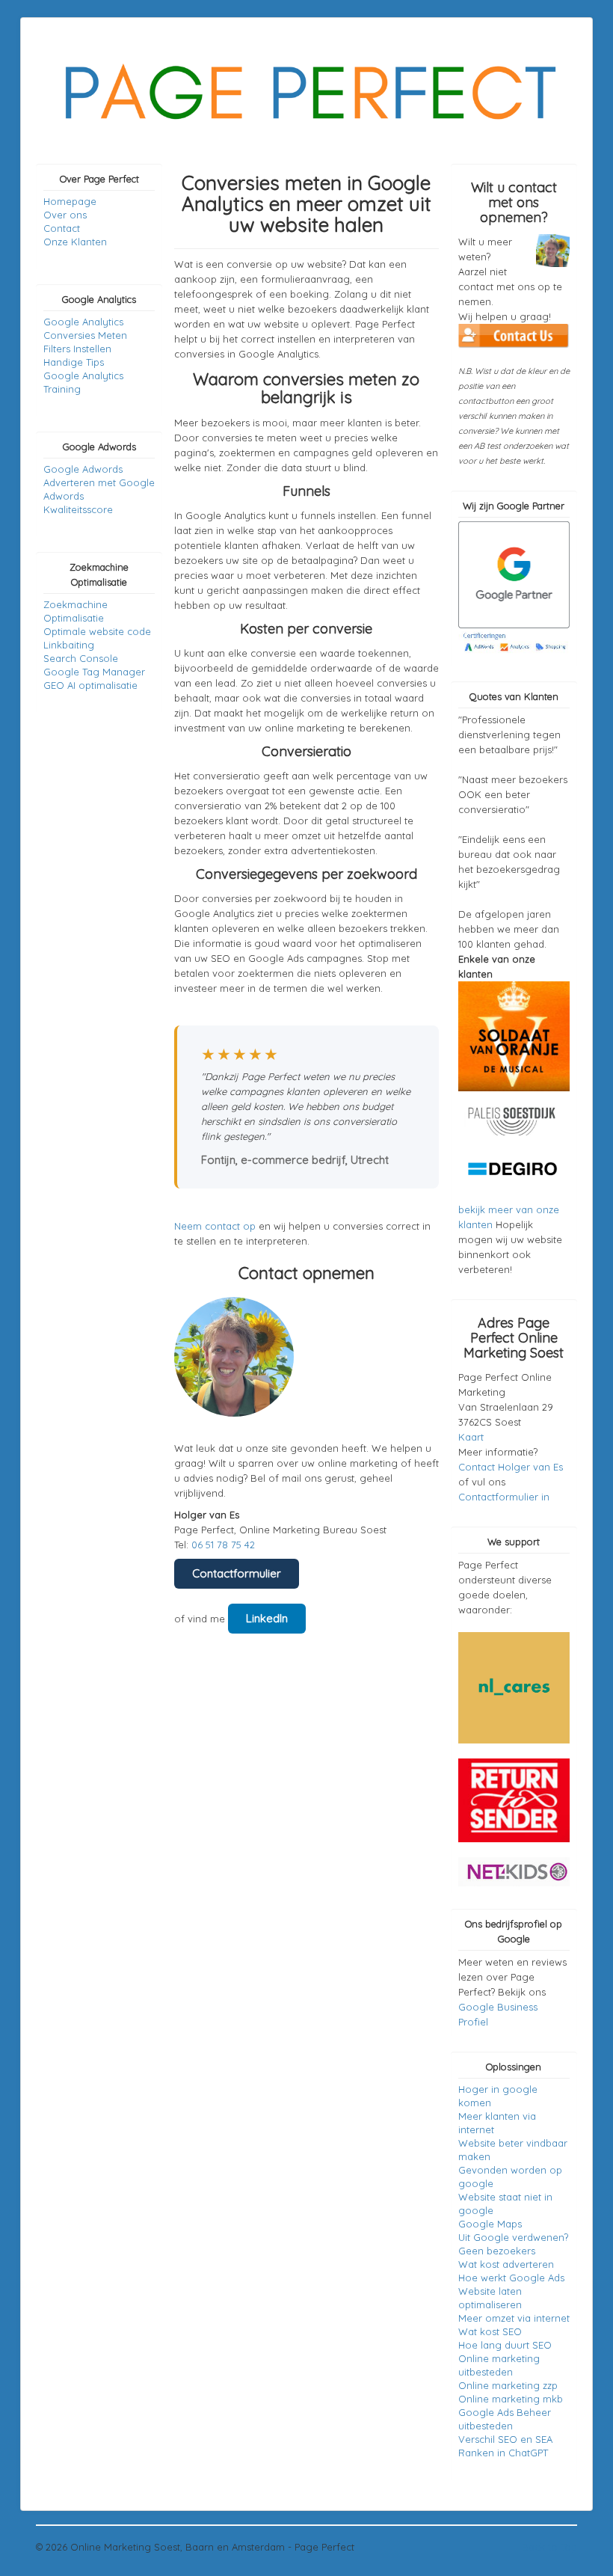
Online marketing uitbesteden (499, 2365)
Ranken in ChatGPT (503, 2453)
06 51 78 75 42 (223, 1545)
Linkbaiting (69, 645)
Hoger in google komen (498, 2096)
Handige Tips (74, 362)
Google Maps (490, 2224)
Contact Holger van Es (511, 1467)
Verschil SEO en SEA (505, 2439)
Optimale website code (97, 631)
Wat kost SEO (490, 2331)
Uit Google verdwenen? (513, 2237)
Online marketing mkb (511, 2399)
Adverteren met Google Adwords (99, 489)
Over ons (65, 215)
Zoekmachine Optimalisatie (76, 611)
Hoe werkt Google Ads (511, 2278)
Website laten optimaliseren (490, 2298)
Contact (62, 228)
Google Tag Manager (94, 672)
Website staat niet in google (505, 2204)
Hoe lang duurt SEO (505, 2345)
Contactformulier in (504, 1497)
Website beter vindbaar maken (513, 2150)
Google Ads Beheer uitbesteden (505, 2419)
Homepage (70, 201)
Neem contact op (215, 1226)
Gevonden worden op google (510, 2177)
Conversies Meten (85, 335)
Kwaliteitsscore (78, 509)
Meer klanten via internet (497, 2123)
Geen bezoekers (497, 2251)
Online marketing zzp (508, 2385)
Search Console (81, 658)
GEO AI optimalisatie (90, 685)
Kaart (471, 1437)
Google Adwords (83, 469)
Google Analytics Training (83, 382)
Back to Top (549, 2547)
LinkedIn (267, 1618)
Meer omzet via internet (514, 2318)
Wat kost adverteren (506, 2264)
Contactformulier (237, 1573)
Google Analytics (83, 322)
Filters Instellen (77, 349)
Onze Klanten (75, 242)
